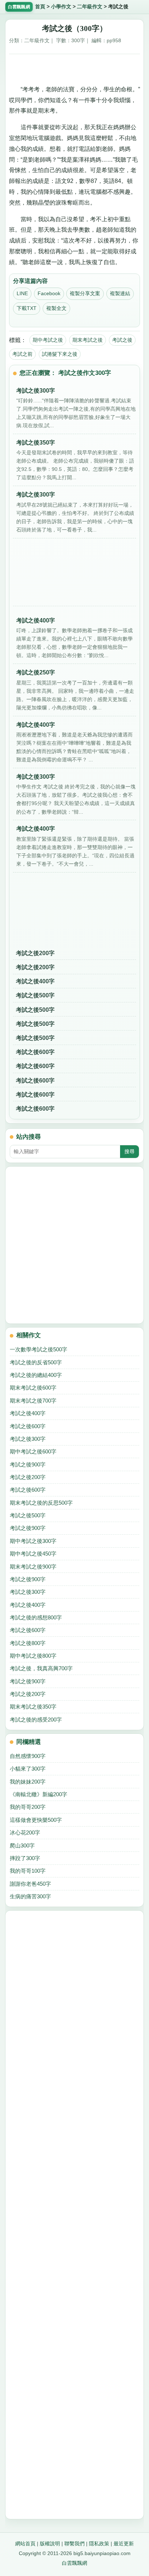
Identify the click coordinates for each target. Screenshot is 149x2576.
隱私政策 (99, 2544)
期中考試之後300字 (33, 1541)
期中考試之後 (48, 340)
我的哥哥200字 (28, 1807)
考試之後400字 (35, 981)
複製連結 (120, 293)
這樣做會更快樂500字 (36, 1820)
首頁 (40, 7)
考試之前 (22, 354)
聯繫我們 (74, 2544)
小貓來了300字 (28, 1769)
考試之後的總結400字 (36, 1375)
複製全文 (56, 308)
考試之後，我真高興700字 (41, 1668)
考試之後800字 (28, 1643)
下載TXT (27, 308)
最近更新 (124, 2544)
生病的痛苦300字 (30, 1896)
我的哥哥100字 (28, 1871)
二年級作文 (90, 7)
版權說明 (50, 2544)
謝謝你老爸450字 (30, 1884)
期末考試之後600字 (33, 1388)
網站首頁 (25, 2544)
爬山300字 (22, 1845)
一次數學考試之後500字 (39, 1349)
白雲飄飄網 (74, 2563)
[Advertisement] (74, 67)
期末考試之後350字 (33, 1707)
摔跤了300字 (25, 1858)
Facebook (49, 293)
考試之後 (122, 340)
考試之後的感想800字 (36, 1617)
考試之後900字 (28, 1464)
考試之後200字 (35, 953)
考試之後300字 (28, 1439)
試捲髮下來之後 (60, 354)
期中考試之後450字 (33, 1554)
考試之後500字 (35, 995)
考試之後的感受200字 (36, 1720)
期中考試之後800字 (33, 1656)
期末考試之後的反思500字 (41, 1503)
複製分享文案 (85, 293)
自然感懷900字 (28, 1756)
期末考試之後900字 (33, 1567)
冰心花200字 (25, 1832)
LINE (22, 293)
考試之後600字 (35, 1052)
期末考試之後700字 (33, 1401)
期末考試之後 (88, 340)
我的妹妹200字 (28, 1782)
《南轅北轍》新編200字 (39, 1794)
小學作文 (61, 7)
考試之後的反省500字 (36, 1362)
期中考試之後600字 (33, 1451)
